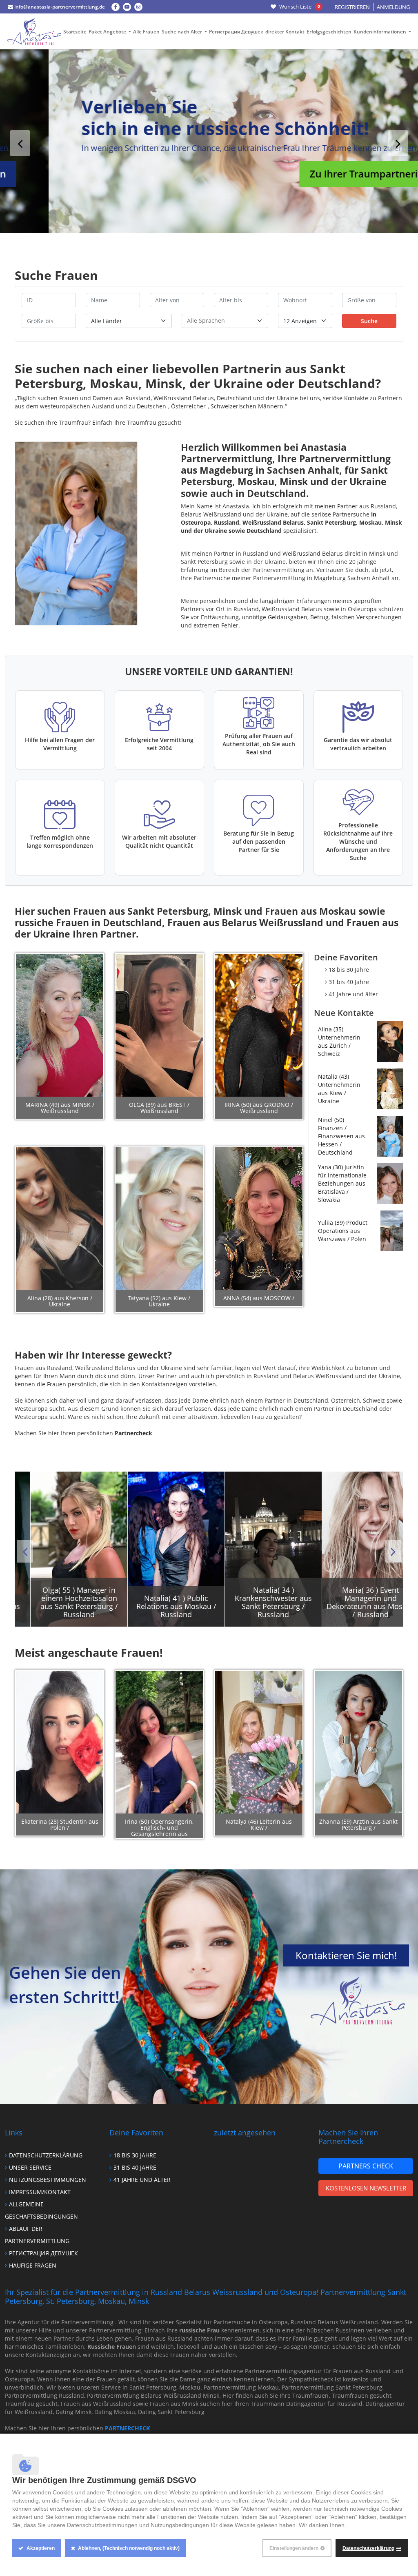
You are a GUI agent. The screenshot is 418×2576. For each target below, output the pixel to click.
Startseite (75, 32)
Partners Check (366, 2166)
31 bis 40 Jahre (349, 982)
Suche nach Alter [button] (182, 32)
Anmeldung (393, 7)
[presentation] (20, 143)
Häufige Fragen (33, 2265)
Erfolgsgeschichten (329, 32)
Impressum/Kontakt (40, 2192)
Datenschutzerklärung (46, 2155)
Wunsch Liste (299, 7)
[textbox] (225, 320)
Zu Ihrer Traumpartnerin (318, 174)
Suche (369, 321)
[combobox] (225, 321)
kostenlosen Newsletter (366, 2188)
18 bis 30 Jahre (349, 970)
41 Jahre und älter (353, 994)
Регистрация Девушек (236, 32)
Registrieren (352, 7)
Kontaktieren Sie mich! (346, 1955)
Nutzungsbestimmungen (48, 2180)
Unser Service (30, 2167)
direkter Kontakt (285, 32)
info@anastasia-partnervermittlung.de (59, 7)
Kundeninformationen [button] (380, 32)
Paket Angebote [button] (108, 32)
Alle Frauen (146, 32)
